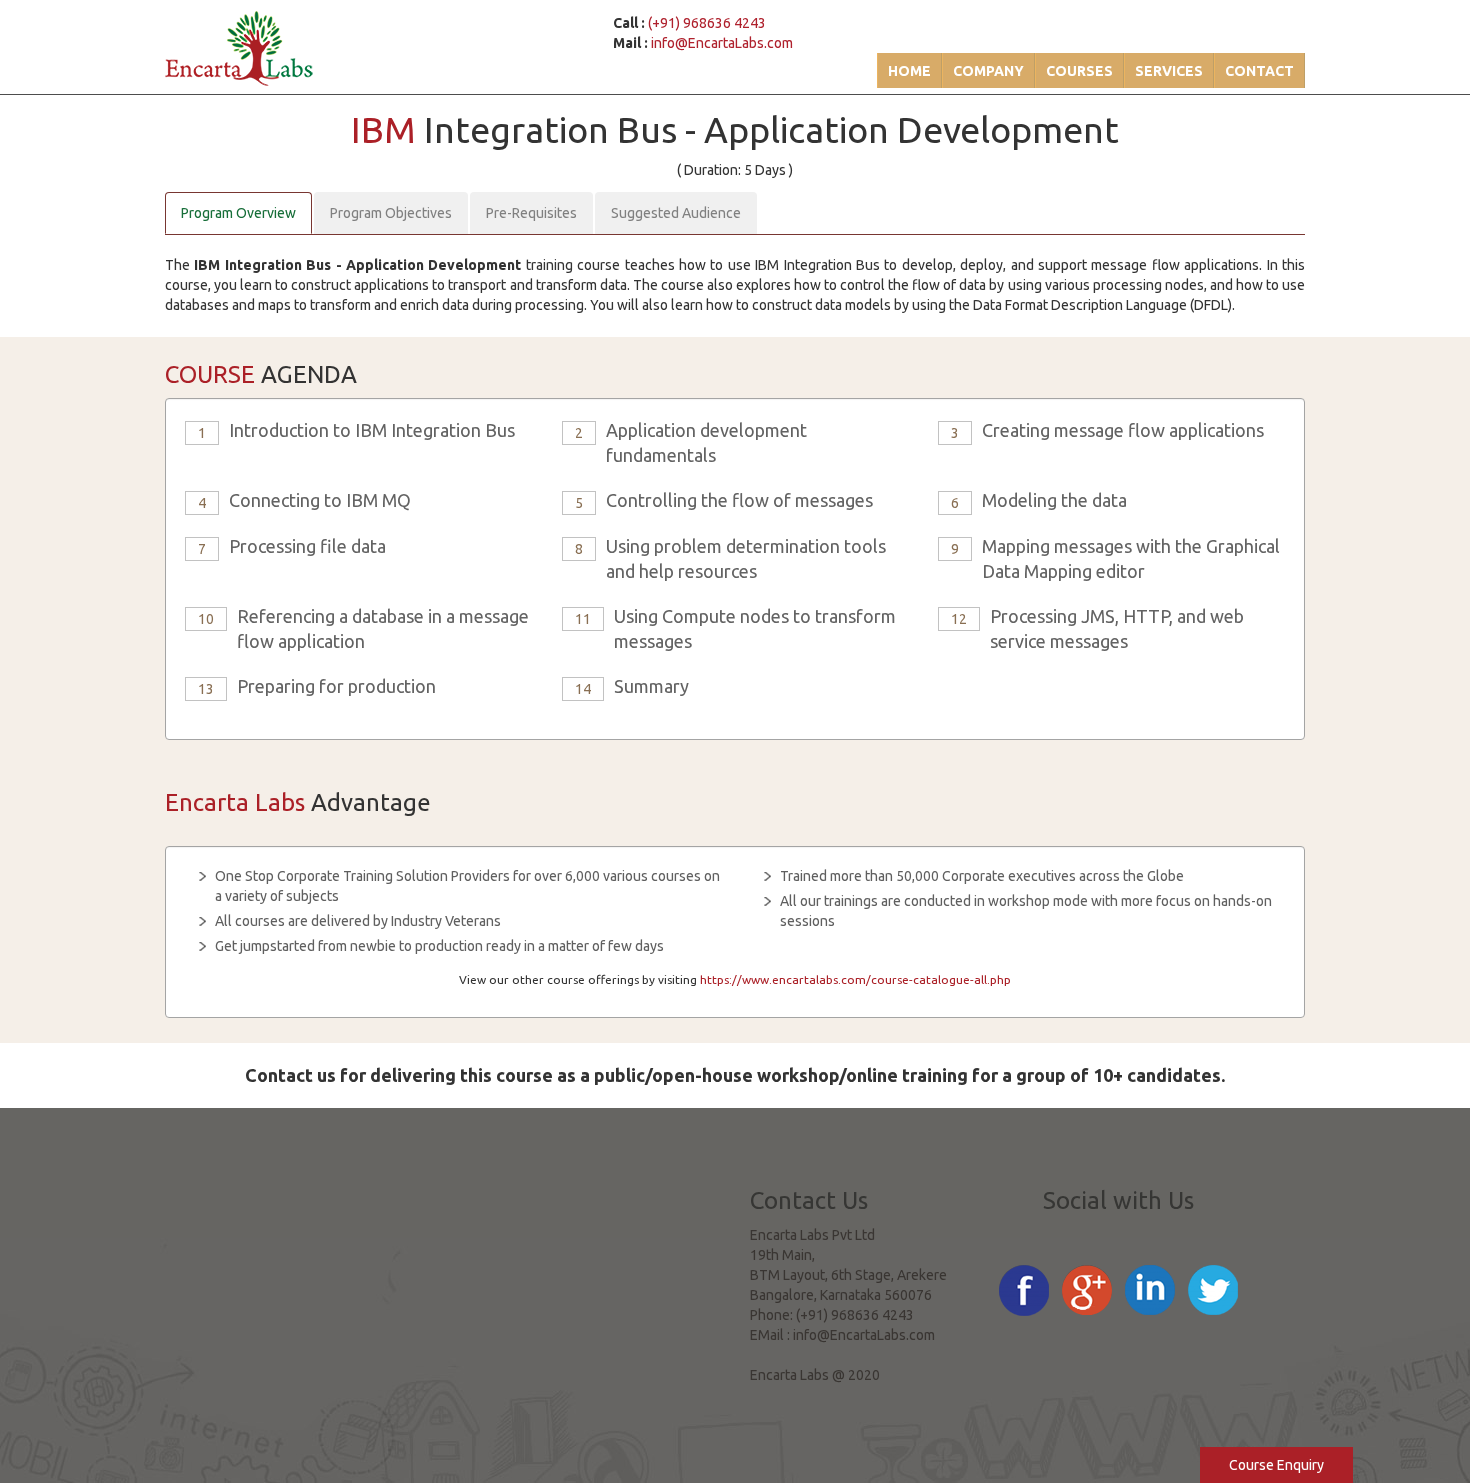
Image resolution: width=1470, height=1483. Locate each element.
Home (909, 71)
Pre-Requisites (531, 213)
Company (988, 71)
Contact (1259, 71)
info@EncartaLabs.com (722, 43)
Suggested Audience (676, 213)
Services (1169, 71)
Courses (1079, 71)
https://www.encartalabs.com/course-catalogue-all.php (855, 979)
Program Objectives (391, 213)
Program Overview (238, 213)
